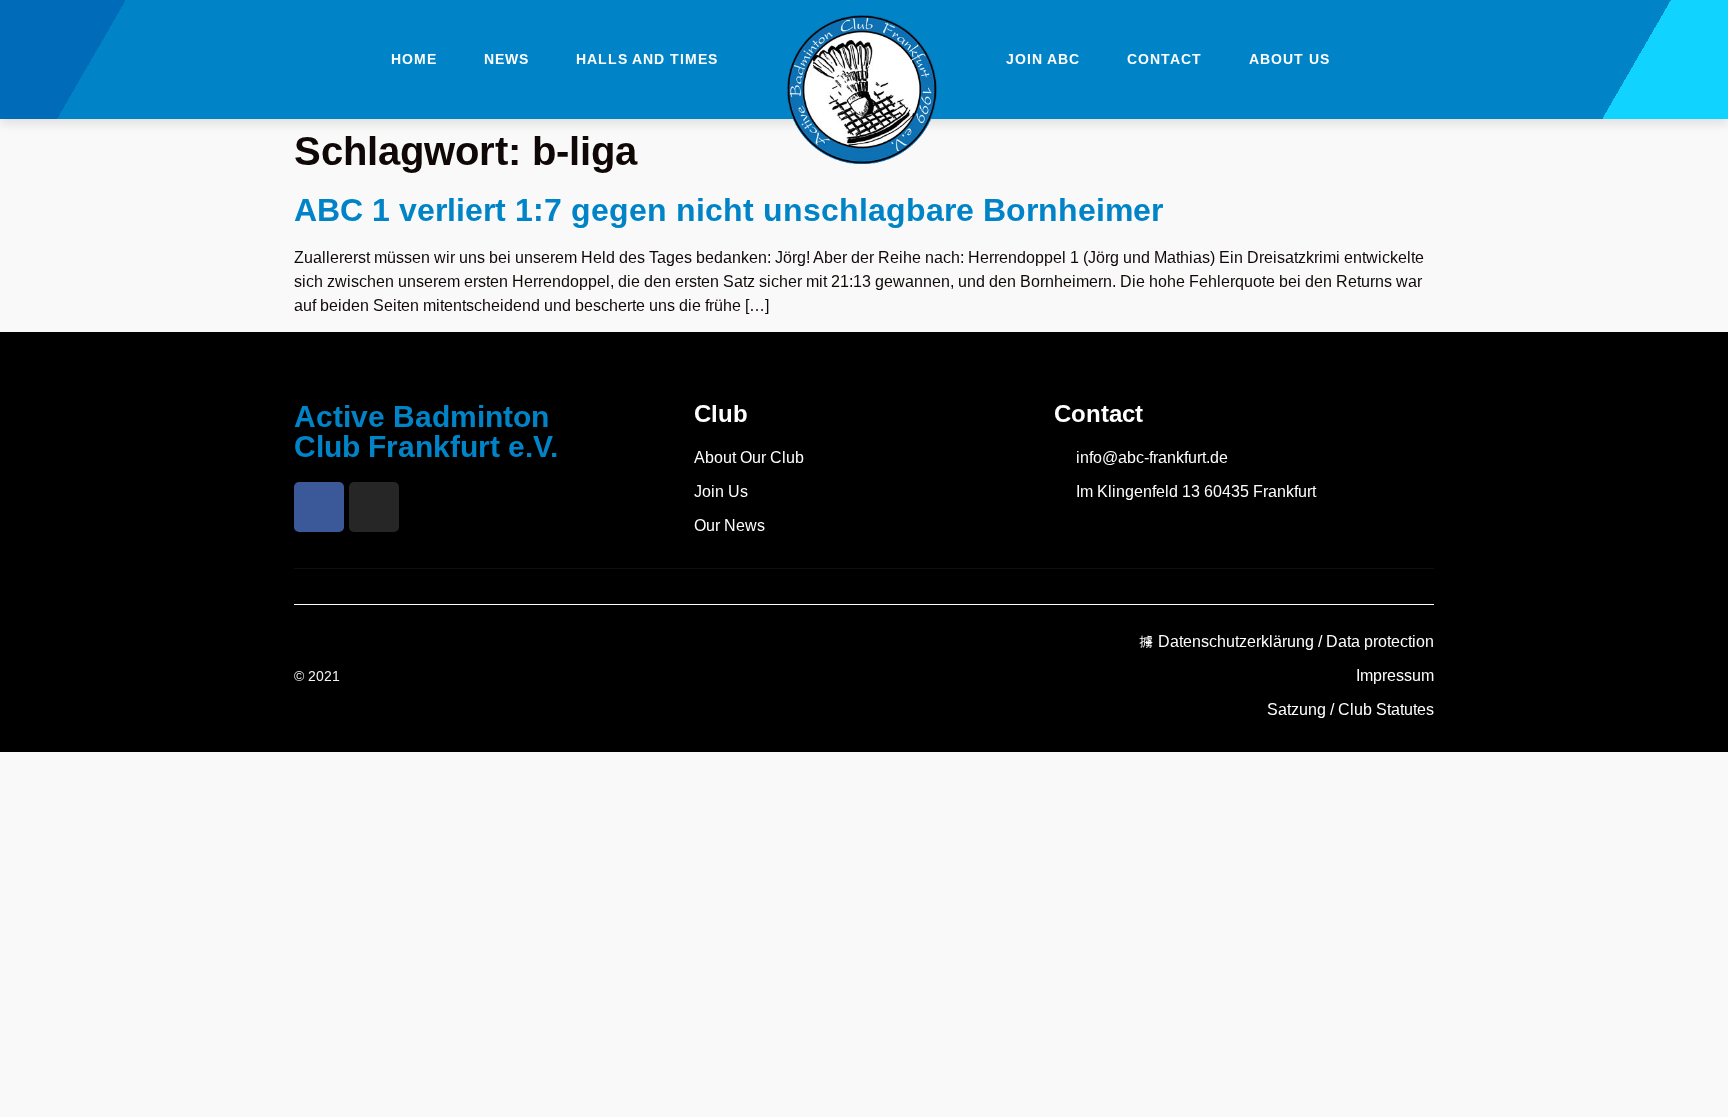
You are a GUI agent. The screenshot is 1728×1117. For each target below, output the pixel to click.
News (506, 59)
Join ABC (1043, 59)
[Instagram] (374, 507)
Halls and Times (647, 59)
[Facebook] (319, 507)
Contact (1164, 59)
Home (414, 59)
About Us (1289, 59)
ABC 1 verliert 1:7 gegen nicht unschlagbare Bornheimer (728, 210)
